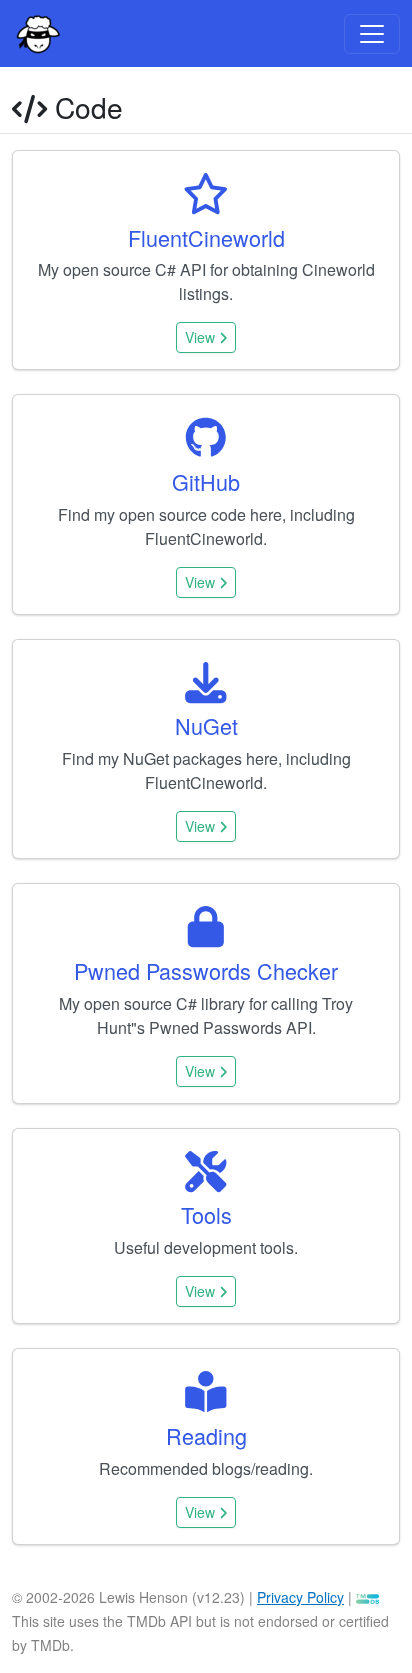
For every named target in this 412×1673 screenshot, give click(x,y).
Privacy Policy (300, 1597)
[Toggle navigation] (372, 34)
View (202, 337)
